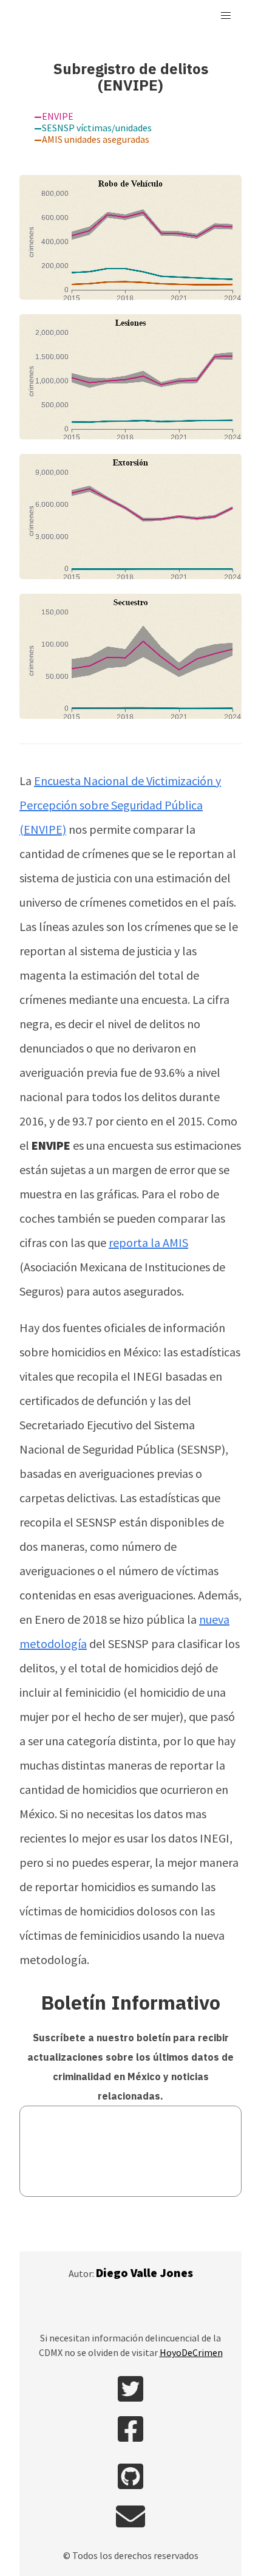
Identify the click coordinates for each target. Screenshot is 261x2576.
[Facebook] (130, 2431)
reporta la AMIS (148, 1242)
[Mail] (130, 2518)
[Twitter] (130, 2391)
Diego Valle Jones (144, 2272)
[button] (226, 16)
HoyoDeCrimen (191, 2352)
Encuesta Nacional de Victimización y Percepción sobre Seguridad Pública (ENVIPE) (120, 805)
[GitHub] (130, 2478)
